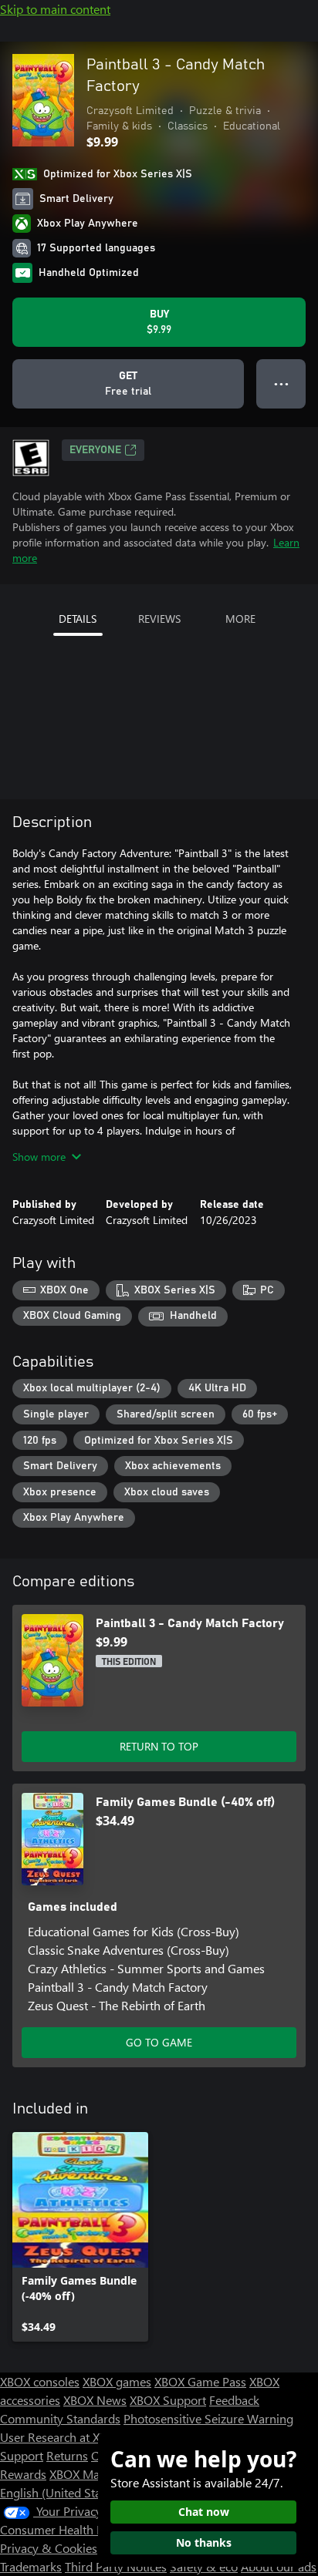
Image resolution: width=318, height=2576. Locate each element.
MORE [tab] (240, 619)
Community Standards (60, 2418)
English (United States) (60, 2492)
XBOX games (117, 2381)
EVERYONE (95, 450)
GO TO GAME (159, 2042)
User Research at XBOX (63, 2437)
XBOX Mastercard (96, 2474)
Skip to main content (55, 9)
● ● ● (281, 383)
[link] (80, 2237)
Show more (39, 1157)
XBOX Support (168, 2400)
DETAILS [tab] (78, 619)
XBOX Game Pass (200, 2381)
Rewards (23, 2474)
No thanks (204, 2542)
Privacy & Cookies (49, 2548)
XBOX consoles (40, 2381)
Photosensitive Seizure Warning (208, 2418)
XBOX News (95, 2400)
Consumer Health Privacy (68, 2529)
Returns (67, 2455)
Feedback (234, 2400)
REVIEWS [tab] (159, 619)
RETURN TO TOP (159, 1746)
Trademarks (31, 2566)
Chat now (204, 2512)
